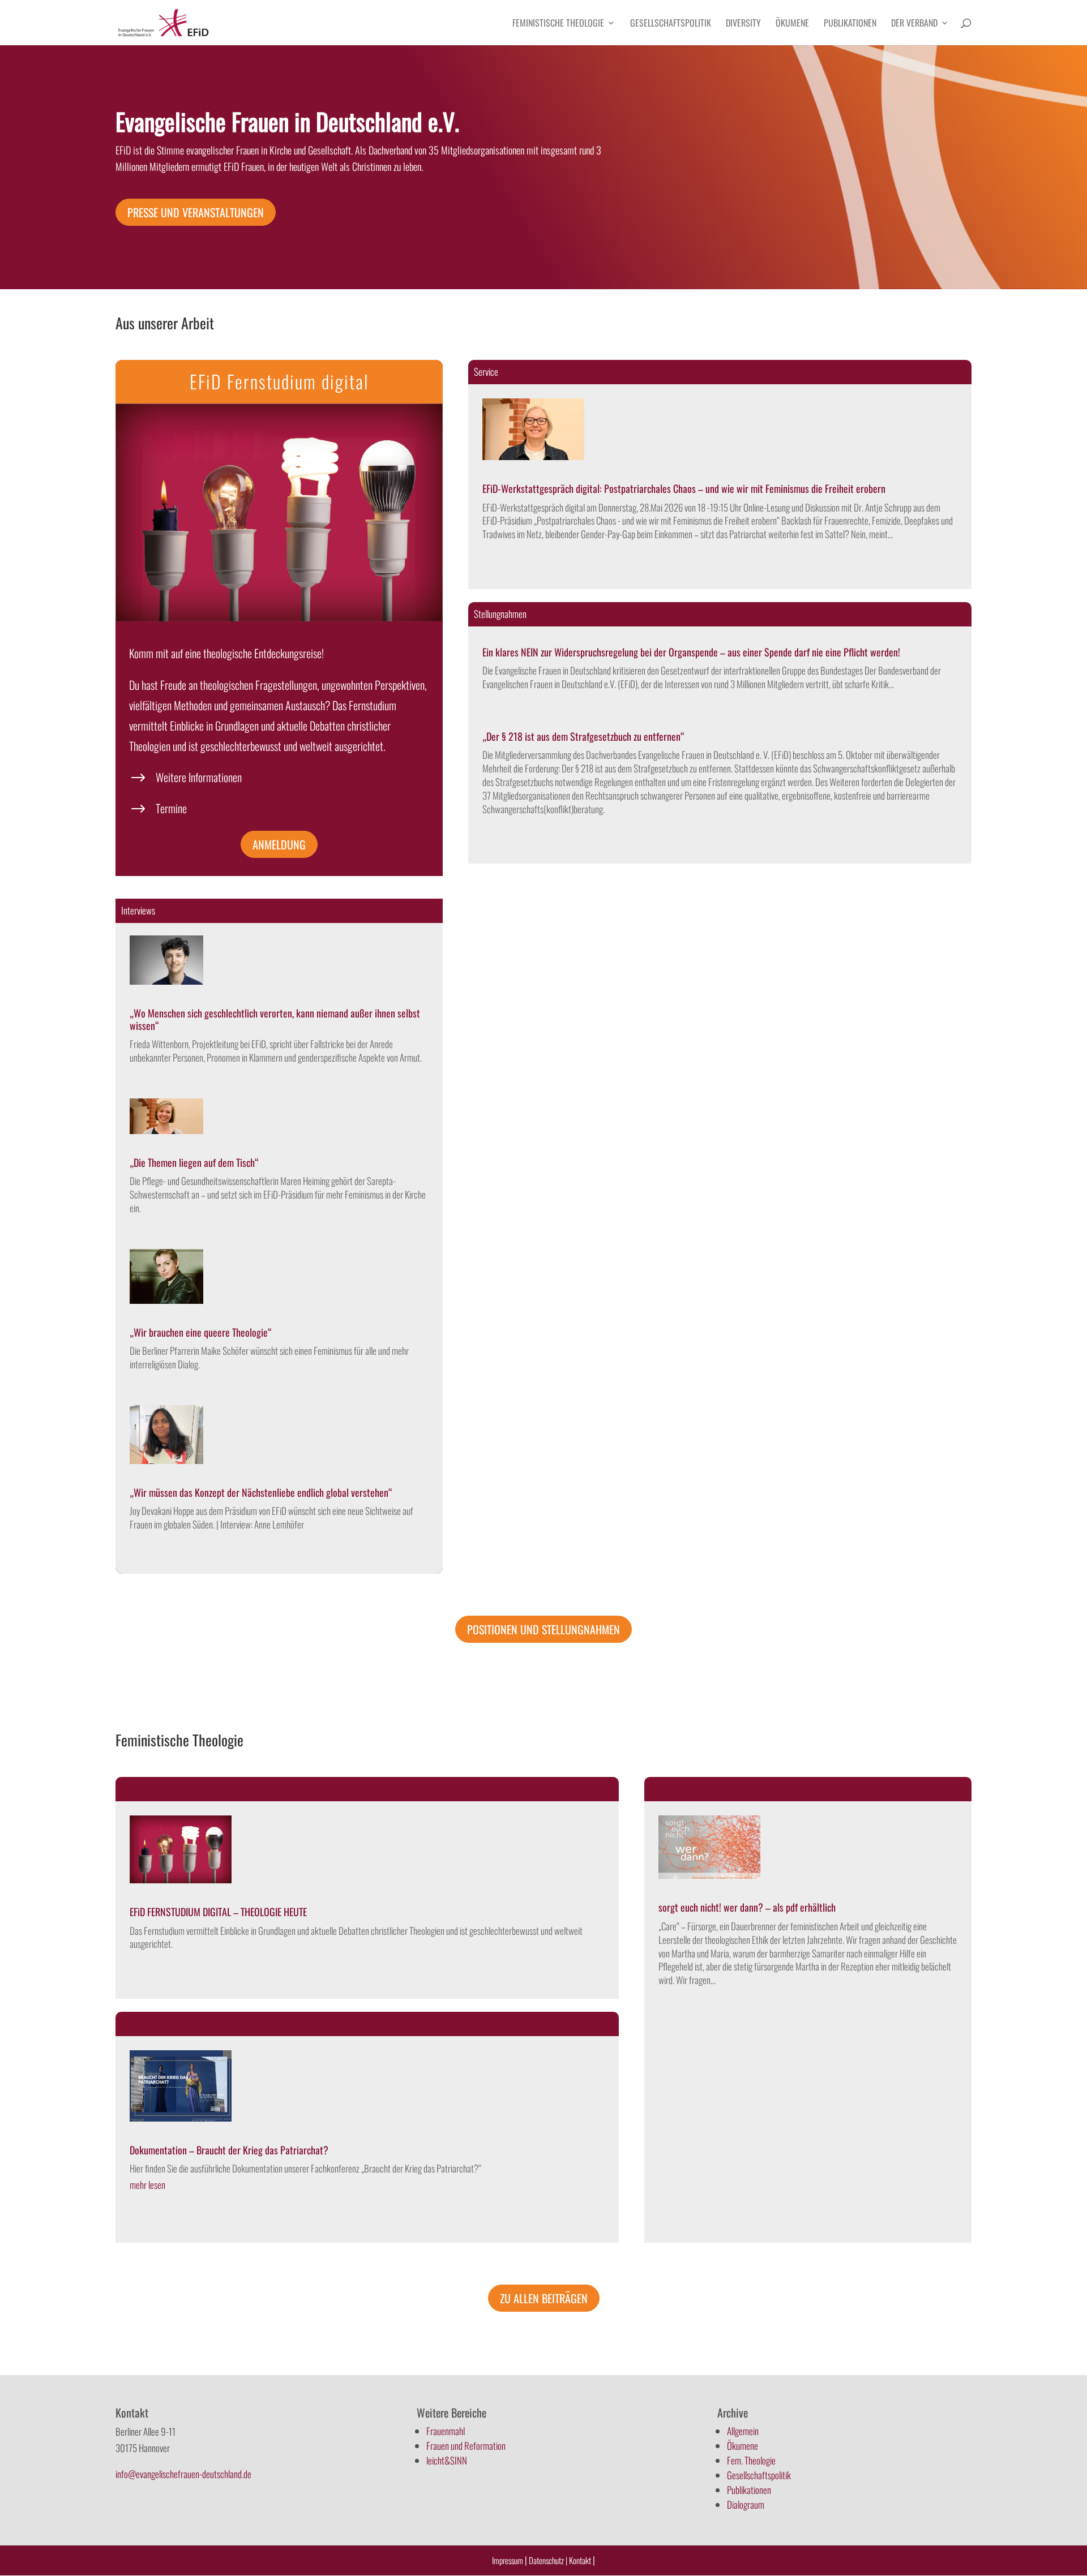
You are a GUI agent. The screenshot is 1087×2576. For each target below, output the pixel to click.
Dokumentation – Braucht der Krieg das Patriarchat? (229, 2150)
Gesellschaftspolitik (671, 24)
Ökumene (792, 24)
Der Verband (914, 24)
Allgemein (743, 2431)
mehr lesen (147, 2185)
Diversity (743, 24)
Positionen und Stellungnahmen (543, 1629)
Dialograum (746, 2504)
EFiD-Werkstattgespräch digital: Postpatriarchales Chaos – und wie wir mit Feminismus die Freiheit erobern (684, 488)
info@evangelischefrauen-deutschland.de (183, 2474)
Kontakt (581, 2560)
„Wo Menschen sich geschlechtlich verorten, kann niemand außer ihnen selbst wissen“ (275, 1019)
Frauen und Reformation (466, 2446)
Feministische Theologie (558, 24)
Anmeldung (279, 844)
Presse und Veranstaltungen (196, 212)
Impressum (508, 2560)
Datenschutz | (548, 2560)
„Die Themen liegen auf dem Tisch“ (194, 1162)
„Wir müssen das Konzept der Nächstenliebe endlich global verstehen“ (261, 1492)
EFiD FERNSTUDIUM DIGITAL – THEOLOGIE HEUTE (218, 1912)
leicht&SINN (447, 2460)
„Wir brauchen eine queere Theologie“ (201, 1332)
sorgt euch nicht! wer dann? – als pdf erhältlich (747, 1907)
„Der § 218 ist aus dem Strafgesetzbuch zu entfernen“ (583, 736)
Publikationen (850, 24)
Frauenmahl (446, 2431)
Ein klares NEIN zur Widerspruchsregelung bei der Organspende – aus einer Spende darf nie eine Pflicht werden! (691, 652)
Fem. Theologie (751, 2460)
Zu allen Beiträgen (544, 2298)
